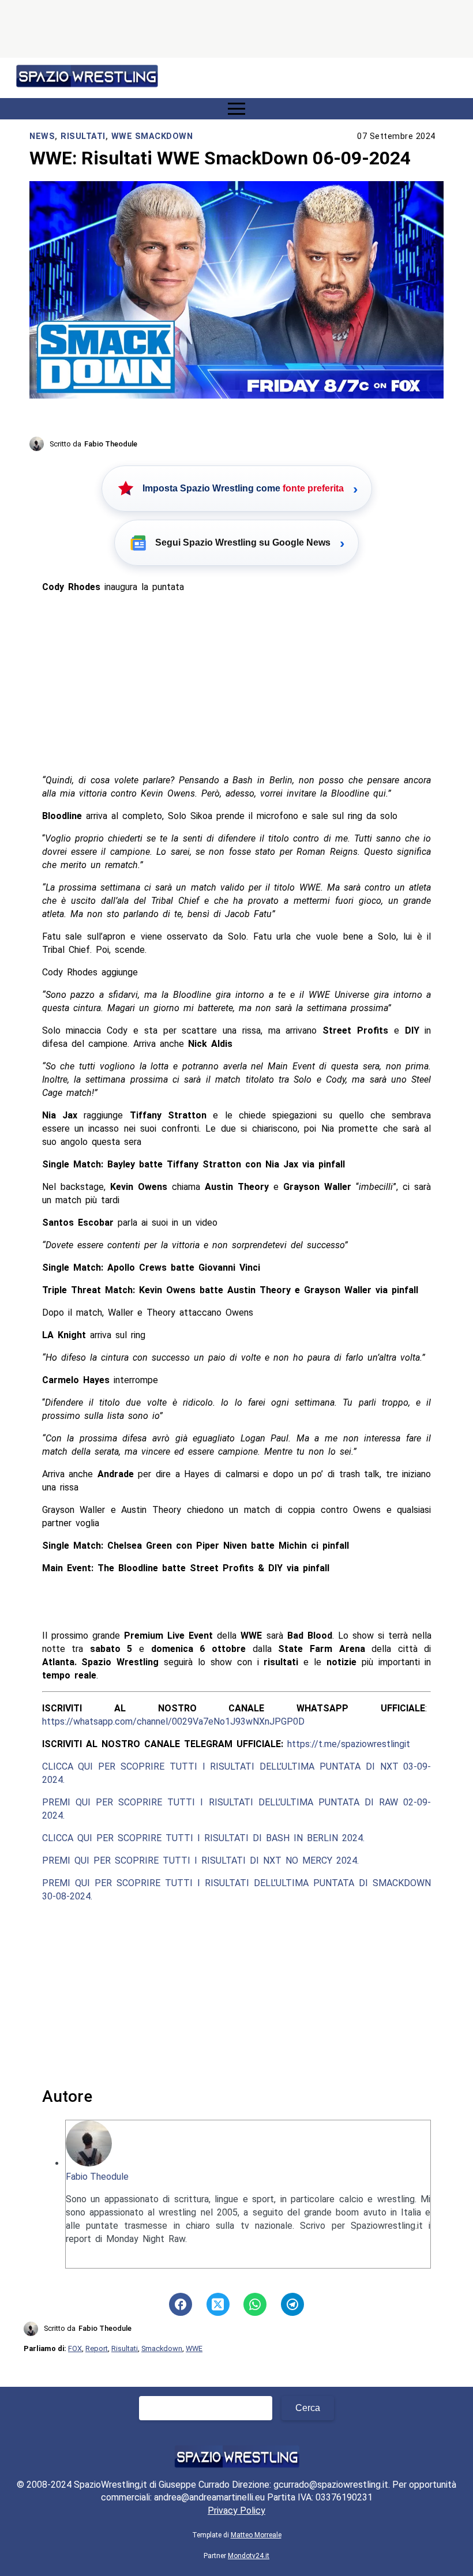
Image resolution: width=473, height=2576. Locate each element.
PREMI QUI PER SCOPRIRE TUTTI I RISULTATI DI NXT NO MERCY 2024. (200, 1860)
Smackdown (162, 2348)
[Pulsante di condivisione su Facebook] (181, 2304)
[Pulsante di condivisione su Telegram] (292, 2304)
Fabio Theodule (97, 2177)
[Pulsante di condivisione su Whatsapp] (255, 2304)
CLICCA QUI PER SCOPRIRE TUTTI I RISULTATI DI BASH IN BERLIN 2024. (203, 1838)
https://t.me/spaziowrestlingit (349, 1744)
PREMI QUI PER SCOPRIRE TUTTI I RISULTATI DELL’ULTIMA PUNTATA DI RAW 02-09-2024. (237, 1809)
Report (97, 2348)
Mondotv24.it (249, 2556)
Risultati (83, 136)
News (42, 136)
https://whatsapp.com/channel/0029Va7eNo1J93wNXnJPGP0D (173, 1721)
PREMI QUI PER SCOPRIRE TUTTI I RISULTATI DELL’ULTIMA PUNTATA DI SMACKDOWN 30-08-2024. (237, 1890)
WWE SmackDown (152, 136)
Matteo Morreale (256, 2535)
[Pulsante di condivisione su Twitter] (218, 2304)
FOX (75, 2348)
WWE (194, 2348)
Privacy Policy (236, 2511)
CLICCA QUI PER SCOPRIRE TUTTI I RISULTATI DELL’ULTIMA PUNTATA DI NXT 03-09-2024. (237, 1773)
